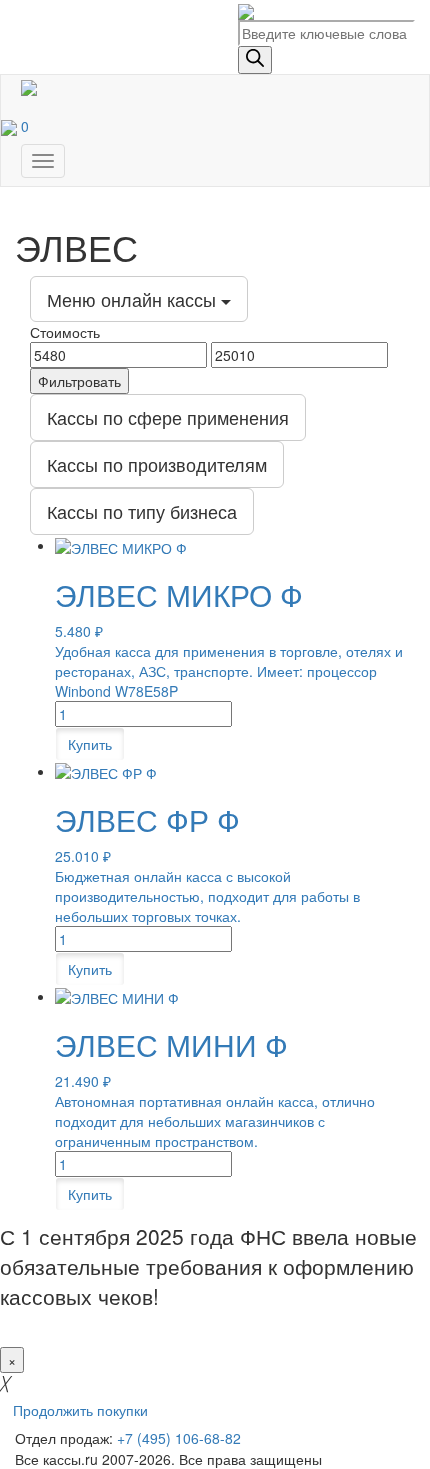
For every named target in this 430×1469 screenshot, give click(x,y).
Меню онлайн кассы (134, 299)
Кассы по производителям (157, 464)
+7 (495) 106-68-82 (179, 1438)
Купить (90, 744)
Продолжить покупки (80, 1410)
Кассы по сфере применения (168, 417)
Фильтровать (79, 381)
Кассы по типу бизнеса (142, 511)
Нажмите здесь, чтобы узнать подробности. (182, 1323)
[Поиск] (255, 60)
